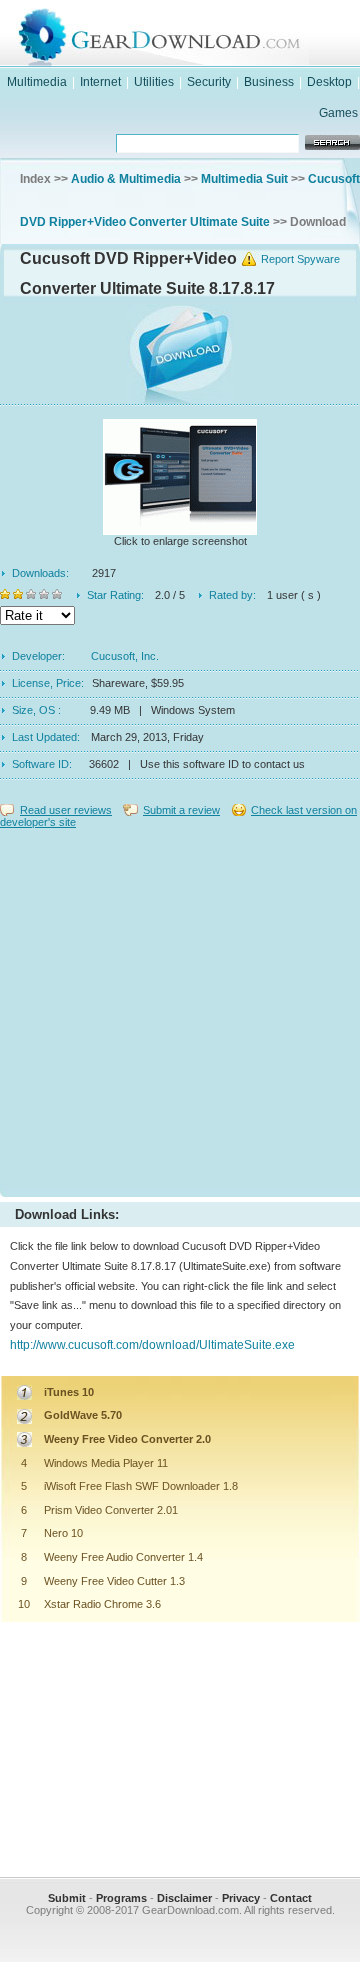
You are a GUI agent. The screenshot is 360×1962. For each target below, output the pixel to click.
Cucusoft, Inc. (125, 656)
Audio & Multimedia (126, 179)
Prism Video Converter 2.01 (111, 1510)
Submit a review (181, 810)
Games (338, 113)
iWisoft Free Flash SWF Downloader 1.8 (141, 1486)
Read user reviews (66, 810)
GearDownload (200, 33)
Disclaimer (184, 1898)
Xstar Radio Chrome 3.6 (102, 1604)
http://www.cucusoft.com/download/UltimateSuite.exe (152, 1345)
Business (269, 82)
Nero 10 (63, 1533)
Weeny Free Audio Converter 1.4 (123, 1557)
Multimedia (37, 82)
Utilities (154, 82)
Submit (67, 1898)
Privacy (241, 1898)
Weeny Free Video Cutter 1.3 (114, 1581)
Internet (100, 82)
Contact (291, 1898)
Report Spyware (300, 259)
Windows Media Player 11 (106, 1463)
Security (209, 82)
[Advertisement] (180, 1008)
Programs (121, 1898)
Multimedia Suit (244, 179)
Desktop (329, 82)
